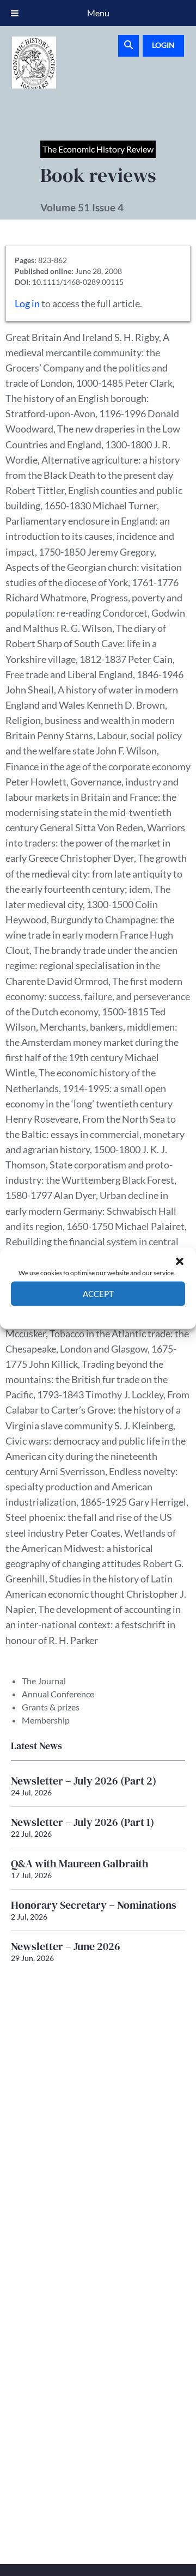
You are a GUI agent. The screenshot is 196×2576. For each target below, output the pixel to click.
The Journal (44, 1681)
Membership (46, 1720)
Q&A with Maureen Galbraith (80, 1864)
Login (163, 45)
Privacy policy (117, 1314)
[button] (180, 1261)
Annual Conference (58, 1694)
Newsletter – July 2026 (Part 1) (82, 1822)
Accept (98, 1294)
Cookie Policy (73, 1314)
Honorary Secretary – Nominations (94, 1905)
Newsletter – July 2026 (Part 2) (84, 1781)
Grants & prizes (51, 1707)
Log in (27, 304)
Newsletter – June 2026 (66, 1946)
